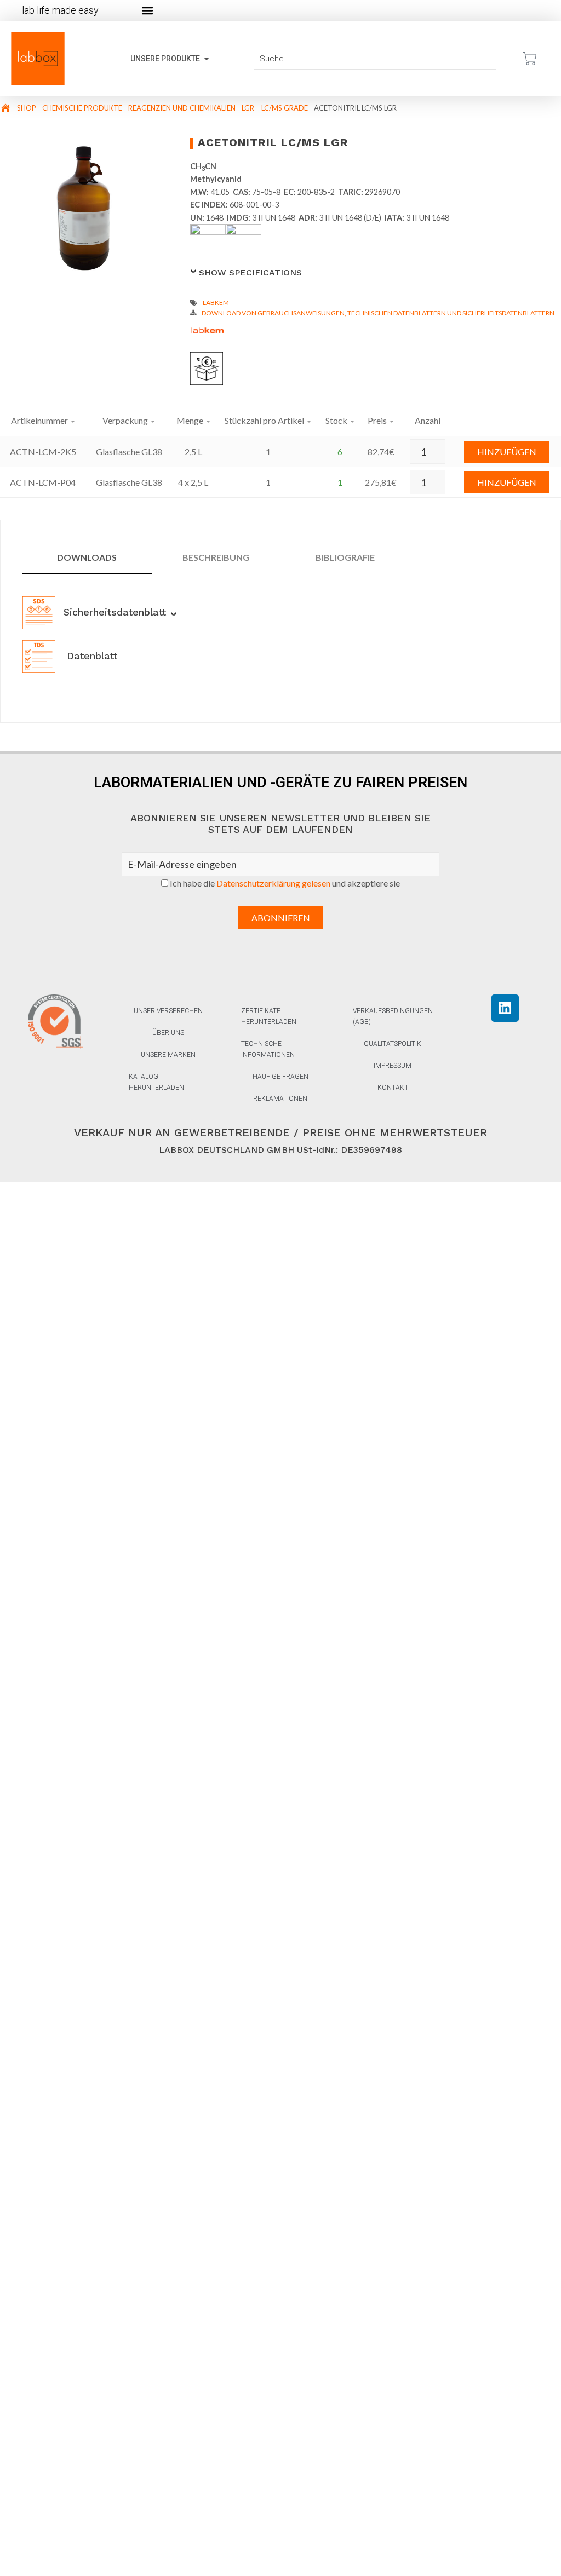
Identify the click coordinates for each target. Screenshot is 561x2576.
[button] (147, 11)
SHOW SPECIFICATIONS (250, 272)
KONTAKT (393, 1088)
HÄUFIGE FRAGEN (280, 1077)
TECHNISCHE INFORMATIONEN (268, 1049)
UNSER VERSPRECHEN (168, 1011)
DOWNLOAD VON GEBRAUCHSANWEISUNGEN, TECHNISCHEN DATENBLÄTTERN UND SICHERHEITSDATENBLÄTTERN (378, 313)
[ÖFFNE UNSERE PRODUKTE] (207, 59)
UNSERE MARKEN (168, 1055)
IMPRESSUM (393, 1066)
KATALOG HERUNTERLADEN (156, 1082)
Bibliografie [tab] (345, 557)
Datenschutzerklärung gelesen (273, 883)
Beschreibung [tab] (216, 557)
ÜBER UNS (168, 1033)
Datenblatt (90, 656)
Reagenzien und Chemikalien (182, 108)
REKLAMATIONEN (280, 1099)
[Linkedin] (505, 1008)
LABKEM (216, 303)
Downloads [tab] (87, 557)
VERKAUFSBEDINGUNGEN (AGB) (393, 1016)
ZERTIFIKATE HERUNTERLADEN (269, 1016)
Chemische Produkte (82, 108)
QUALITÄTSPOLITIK (393, 1044)
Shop (27, 108)
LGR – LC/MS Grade (275, 108)
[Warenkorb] (530, 59)
